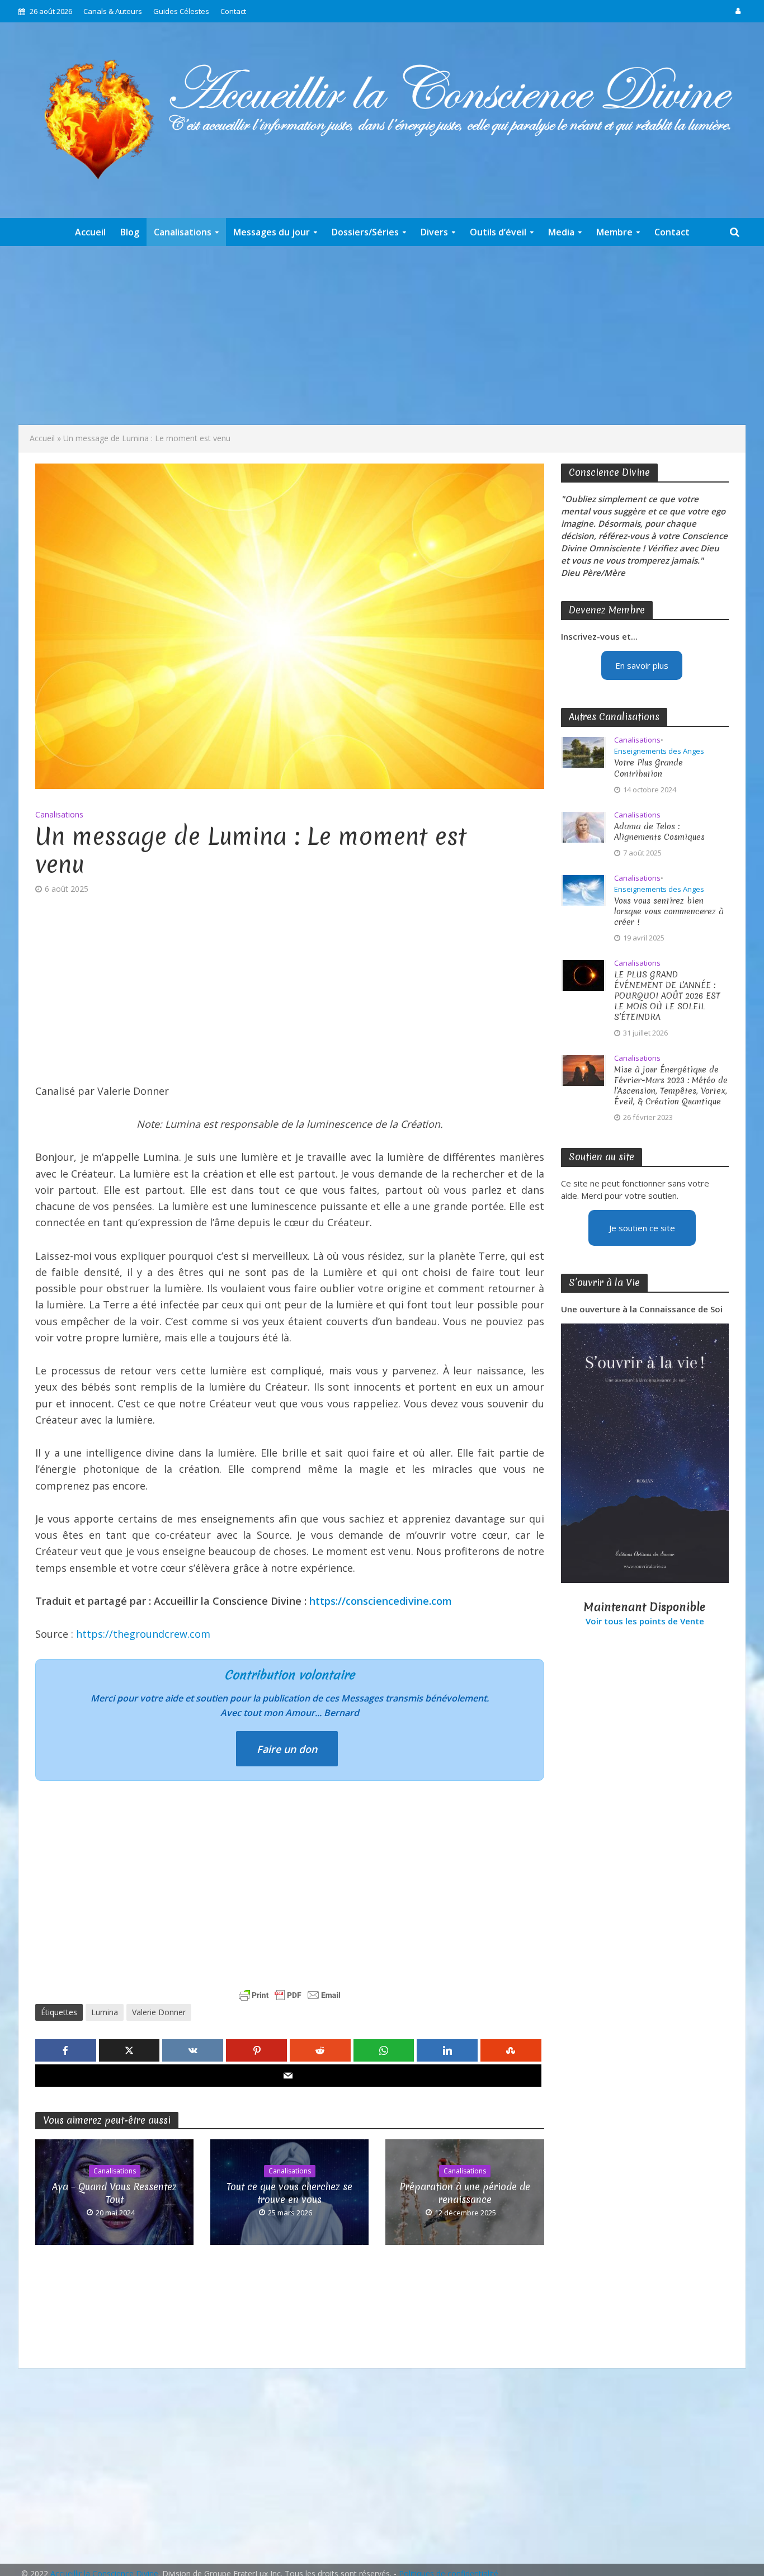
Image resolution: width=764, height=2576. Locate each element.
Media (561, 232)
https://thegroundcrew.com (143, 1634)
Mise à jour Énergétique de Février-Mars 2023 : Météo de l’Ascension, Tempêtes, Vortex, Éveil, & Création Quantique (671, 1086)
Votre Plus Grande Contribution (649, 768)
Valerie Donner (159, 2012)
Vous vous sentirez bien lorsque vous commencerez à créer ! (669, 912)
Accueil (90, 232)
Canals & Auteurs (113, 11)
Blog (130, 232)
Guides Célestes (181, 11)
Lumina (105, 2012)
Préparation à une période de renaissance (465, 2193)
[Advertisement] (382, 335)
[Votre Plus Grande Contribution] (583, 751)
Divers (434, 232)
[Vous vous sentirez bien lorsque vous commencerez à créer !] (583, 889)
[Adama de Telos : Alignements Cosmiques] (583, 826)
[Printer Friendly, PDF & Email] (290, 1995)
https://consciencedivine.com (381, 1601)
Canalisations (183, 232)
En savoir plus (642, 665)
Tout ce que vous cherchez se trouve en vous (289, 2193)
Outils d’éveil (498, 232)
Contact (233, 11)
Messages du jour (272, 232)
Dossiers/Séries (365, 232)
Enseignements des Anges (659, 751)
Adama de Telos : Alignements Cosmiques (659, 832)
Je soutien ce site (642, 1228)
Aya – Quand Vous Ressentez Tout (114, 2193)
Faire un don (287, 1749)
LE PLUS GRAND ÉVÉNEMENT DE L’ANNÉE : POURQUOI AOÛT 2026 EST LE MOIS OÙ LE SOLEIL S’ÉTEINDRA (667, 996)
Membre (614, 232)
